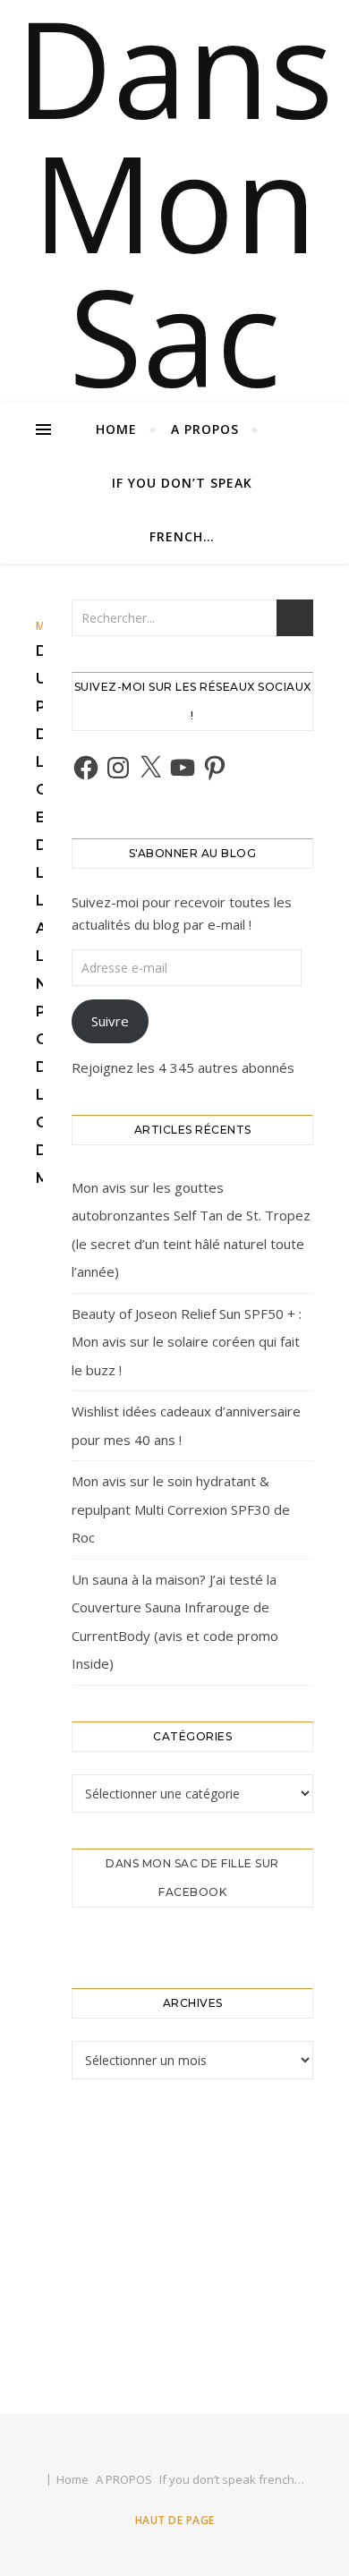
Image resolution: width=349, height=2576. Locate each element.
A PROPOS (205, 429)
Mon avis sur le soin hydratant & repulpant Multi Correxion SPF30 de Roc (181, 1509)
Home (116, 429)
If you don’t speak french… (182, 510)
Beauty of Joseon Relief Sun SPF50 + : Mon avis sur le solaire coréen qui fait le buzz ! (187, 1342)
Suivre (110, 1021)
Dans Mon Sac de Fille (174, 336)
